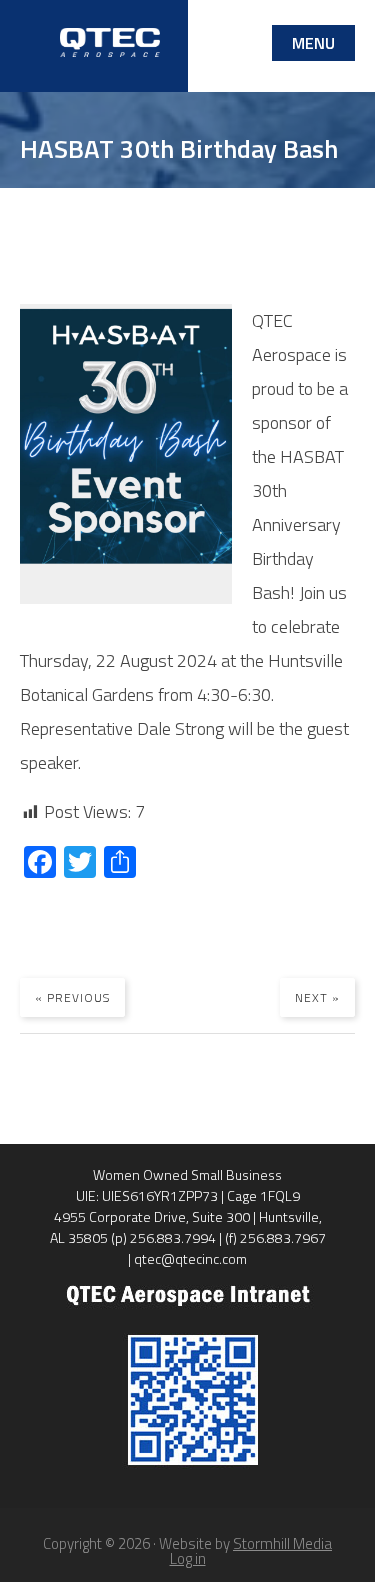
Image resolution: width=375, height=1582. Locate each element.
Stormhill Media (282, 1543)
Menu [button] (313, 43)
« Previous (72, 997)
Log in (188, 1558)
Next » (317, 997)
